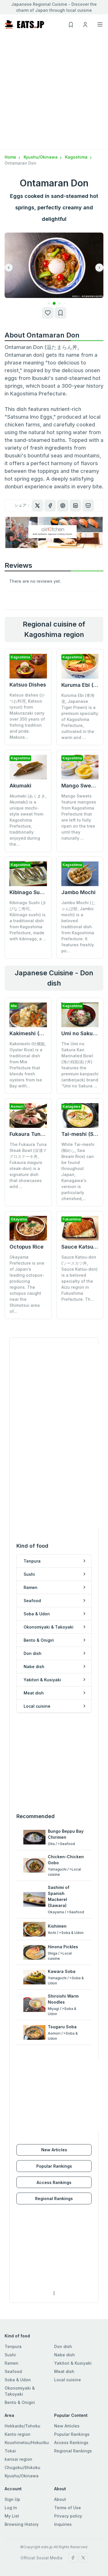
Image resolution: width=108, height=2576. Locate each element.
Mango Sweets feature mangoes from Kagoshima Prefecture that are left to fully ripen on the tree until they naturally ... (79, 817)
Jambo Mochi (78, 892)
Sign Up (12, 2499)
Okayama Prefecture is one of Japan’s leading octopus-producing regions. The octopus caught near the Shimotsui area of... (27, 1284)
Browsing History (22, 2524)
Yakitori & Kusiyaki (73, 2363)
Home (11, 157)
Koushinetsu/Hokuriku (27, 2443)
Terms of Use (68, 2508)
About (60, 2499)
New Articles (54, 2150)
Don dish (63, 2346)
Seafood (13, 2371)
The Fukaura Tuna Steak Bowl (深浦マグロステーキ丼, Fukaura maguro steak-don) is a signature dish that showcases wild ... (28, 1165)
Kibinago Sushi (28, 892)
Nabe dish (65, 2355)
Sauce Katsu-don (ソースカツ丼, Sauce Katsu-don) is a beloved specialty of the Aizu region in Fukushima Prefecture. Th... (79, 1278)
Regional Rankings (54, 2198)
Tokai (10, 2451)
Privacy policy (68, 2516)
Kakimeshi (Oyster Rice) (40, 1033)
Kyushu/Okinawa (41, 157)
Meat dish (64, 2371)
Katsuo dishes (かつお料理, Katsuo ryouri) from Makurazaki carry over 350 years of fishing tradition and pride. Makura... (27, 716)
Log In (11, 2508)
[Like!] (48, 313)
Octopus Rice (26, 1247)
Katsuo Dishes (28, 685)
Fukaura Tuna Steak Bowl (41, 1134)
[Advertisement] (54, 92)
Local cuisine (68, 2380)
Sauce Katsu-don (83, 1247)
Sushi (10, 2355)
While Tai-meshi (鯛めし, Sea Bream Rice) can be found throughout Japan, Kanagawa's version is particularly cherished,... (78, 1171)
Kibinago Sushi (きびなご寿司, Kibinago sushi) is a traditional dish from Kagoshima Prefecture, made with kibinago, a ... (28, 921)
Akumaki (20, 786)
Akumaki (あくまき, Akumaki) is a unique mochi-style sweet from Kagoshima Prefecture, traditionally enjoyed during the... (28, 820)
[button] (49, 304)
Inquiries (63, 2524)
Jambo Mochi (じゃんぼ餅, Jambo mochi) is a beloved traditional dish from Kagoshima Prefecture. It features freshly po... (78, 927)
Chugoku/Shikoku (22, 2467)
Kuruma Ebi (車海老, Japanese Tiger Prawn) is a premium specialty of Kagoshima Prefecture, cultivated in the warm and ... (80, 716)
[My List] (60, 313)
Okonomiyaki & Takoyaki (20, 2391)
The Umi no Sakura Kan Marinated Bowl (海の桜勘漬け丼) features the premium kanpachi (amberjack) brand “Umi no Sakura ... (80, 1065)
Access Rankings (54, 2182)
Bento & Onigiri (20, 2402)
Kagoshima (77, 157)
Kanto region (18, 2434)
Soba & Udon (18, 2380)
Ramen (12, 2363)
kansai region (18, 2459)
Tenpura (13, 2346)
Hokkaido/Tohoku (22, 2426)
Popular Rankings (54, 2166)
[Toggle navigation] (100, 24)
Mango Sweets (80, 786)
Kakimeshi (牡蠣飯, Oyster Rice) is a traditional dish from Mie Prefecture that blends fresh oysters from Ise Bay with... (28, 1065)
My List (12, 2516)
